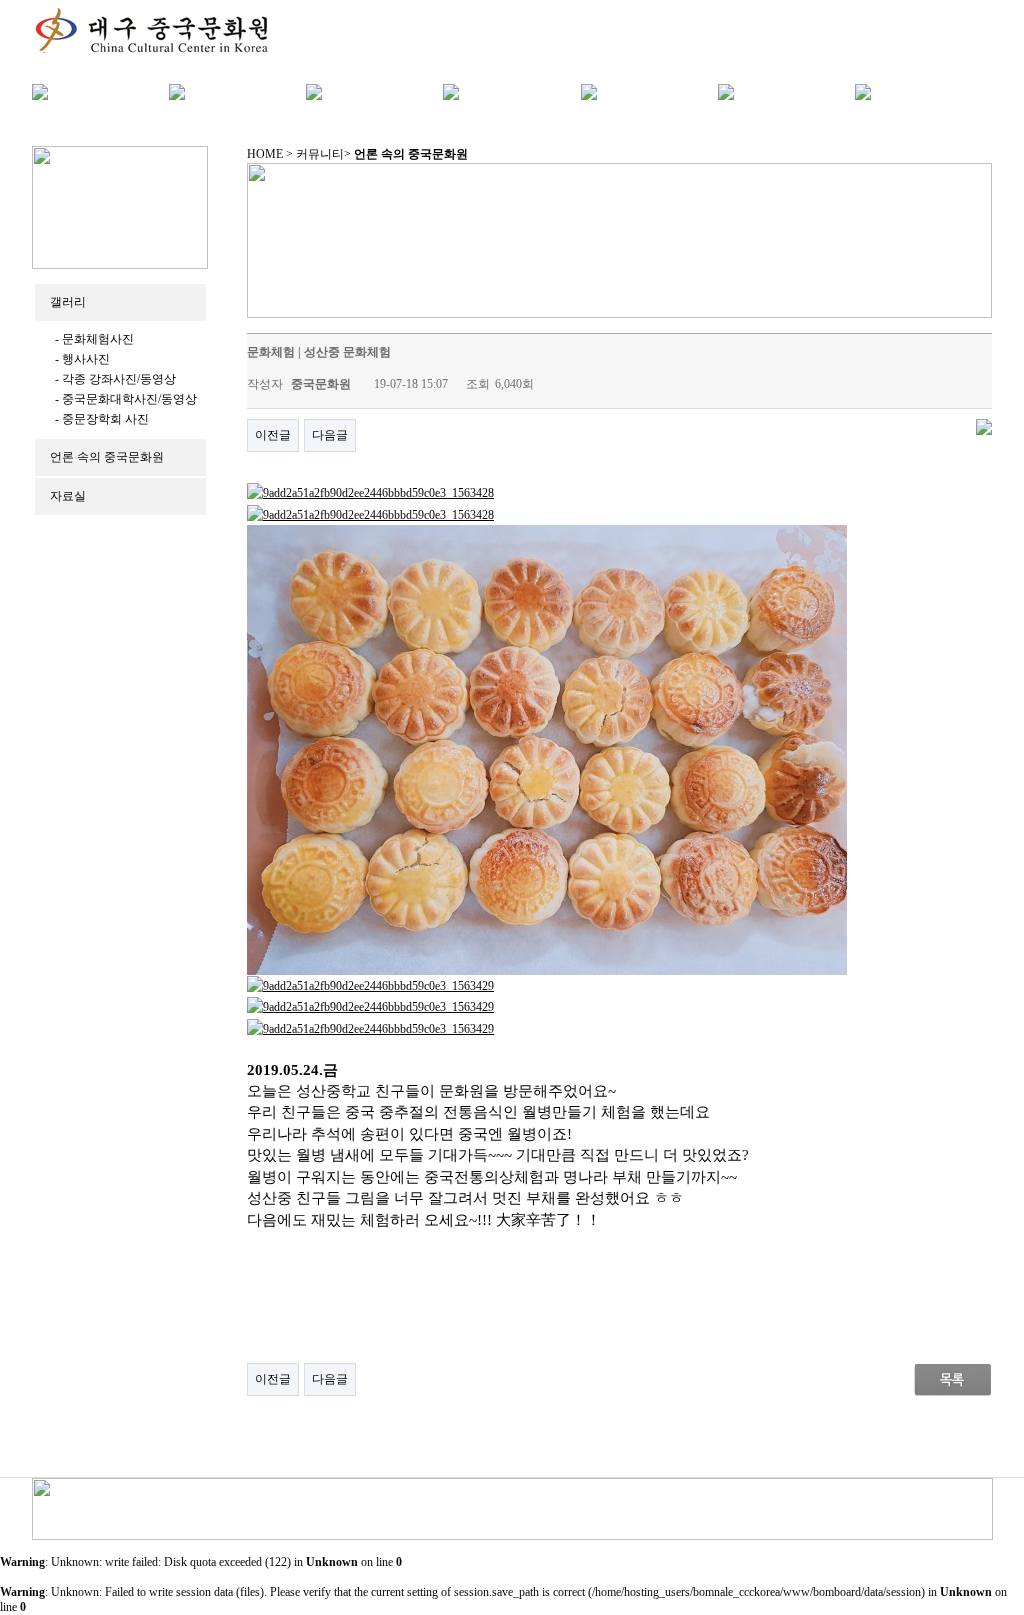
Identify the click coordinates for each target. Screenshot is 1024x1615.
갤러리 (68, 302)
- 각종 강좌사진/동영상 (115, 379)
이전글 (273, 435)
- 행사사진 (82, 359)
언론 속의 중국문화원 (107, 457)
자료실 (68, 496)
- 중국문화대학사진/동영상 (126, 399)
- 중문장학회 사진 (102, 419)
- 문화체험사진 (94, 339)
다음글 (330, 435)
